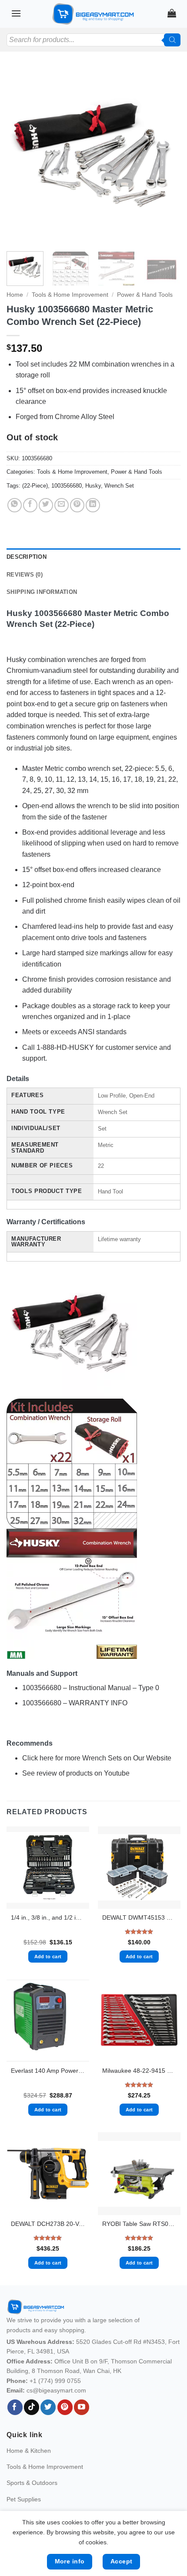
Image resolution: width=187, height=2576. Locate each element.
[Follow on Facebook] (15, 2407)
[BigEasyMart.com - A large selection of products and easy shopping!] (93, 14)
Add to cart (48, 1957)
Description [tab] (27, 557)
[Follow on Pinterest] (65, 2407)
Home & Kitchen (29, 2451)
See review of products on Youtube (76, 1773)
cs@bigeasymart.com (56, 2390)
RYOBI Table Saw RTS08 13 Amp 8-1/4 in (139, 2224)
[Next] (166, 156)
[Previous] (21, 156)
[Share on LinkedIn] (93, 505)
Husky (93, 486)
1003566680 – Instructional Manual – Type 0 (91, 1688)
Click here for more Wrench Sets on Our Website (97, 1758)
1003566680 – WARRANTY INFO (75, 1703)
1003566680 (67, 486)
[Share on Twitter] (46, 505)
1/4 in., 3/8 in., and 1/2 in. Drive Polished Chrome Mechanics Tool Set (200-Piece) (48, 1918)
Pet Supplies (24, 2499)
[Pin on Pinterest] (77, 505)
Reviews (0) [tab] (25, 575)
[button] (16, 13)
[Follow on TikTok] (32, 2407)
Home (15, 295)
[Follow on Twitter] (48, 2407)
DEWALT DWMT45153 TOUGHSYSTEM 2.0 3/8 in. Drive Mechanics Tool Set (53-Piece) (139, 1918)
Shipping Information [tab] (42, 592)
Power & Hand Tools (145, 295)
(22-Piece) (35, 486)
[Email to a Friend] (62, 505)
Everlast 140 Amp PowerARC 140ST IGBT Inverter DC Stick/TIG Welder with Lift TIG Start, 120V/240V (48, 2071)
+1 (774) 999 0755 (55, 2381)
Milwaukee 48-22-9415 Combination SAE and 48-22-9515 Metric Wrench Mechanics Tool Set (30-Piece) (139, 2071)
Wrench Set (119, 486)
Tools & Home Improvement (70, 295)
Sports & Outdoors (32, 2483)
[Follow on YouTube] (82, 2407)
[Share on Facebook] (30, 505)
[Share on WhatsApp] (15, 505)
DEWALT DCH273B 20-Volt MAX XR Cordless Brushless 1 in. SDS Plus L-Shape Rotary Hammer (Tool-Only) (48, 2224)
